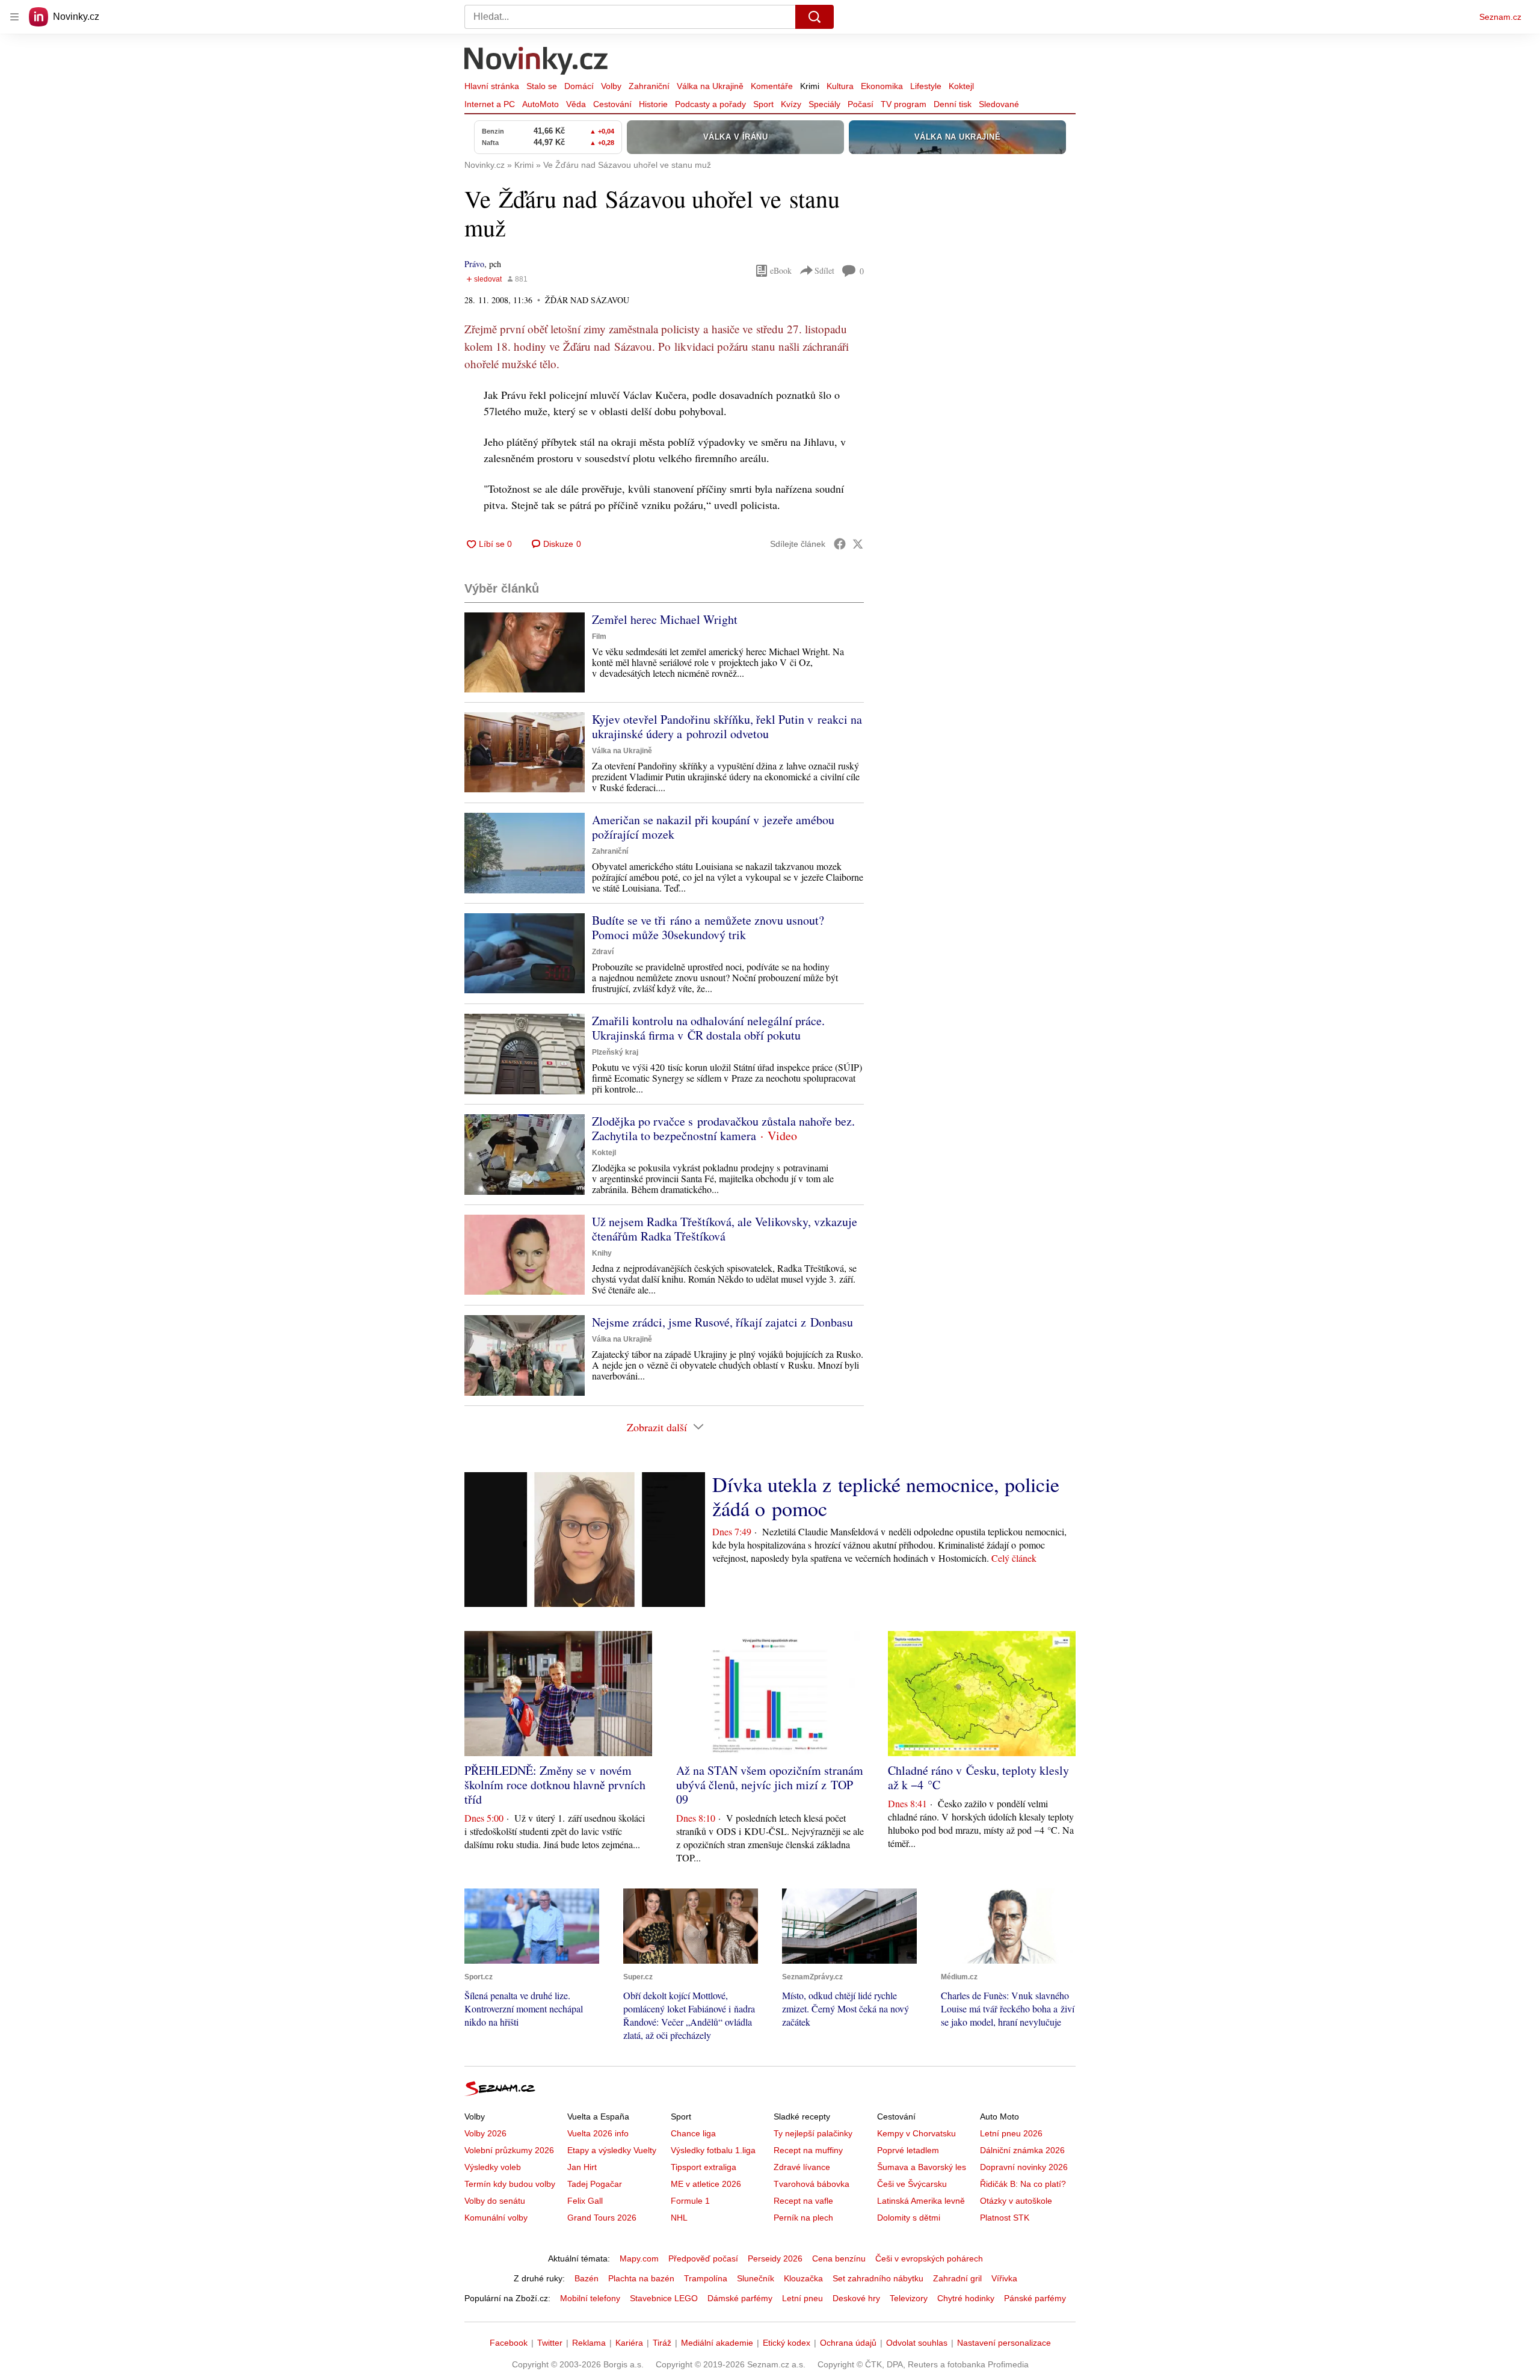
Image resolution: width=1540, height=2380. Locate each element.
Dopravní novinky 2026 (1024, 2167)
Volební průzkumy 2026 (509, 2150)
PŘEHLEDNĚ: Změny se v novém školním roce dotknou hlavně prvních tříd (555, 1785)
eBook (781, 270)
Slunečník (756, 2278)
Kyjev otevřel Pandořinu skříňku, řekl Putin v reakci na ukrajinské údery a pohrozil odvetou (727, 726)
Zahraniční (649, 86)
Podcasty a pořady (710, 104)
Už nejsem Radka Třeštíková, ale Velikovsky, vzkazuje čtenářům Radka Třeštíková (725, 1229)
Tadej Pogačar (595, 2184)
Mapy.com (639, 2258)
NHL (679, 2218)
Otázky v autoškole (1016, 2201)
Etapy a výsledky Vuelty (612, 2150)
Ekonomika (882, 86)
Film (599, 637)
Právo (474, 264)
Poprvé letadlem (908, 2150)
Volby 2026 (485, 2133)
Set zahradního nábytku (878, 2278)
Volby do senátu (495, 2201)
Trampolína (706, 2278)
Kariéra (629, 2343)
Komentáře (772, 86)
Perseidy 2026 (775, 2258)
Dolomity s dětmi (909, 2218)
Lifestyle (926, 86)
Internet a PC (490, 104)
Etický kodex (787, 2343)
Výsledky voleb (493, 2167)
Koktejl (961, 86)
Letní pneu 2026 (1011, 2133)
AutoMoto (541, 104)
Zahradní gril (957, 2278)
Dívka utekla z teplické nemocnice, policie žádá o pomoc (886, 1496)
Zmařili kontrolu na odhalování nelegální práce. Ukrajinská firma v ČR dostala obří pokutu (708, 1028)
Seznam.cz (1500, 17)
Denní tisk (953, 104)
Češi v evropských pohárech (929, 2258)
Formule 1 (690, 2201)
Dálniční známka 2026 (1022, 2150)
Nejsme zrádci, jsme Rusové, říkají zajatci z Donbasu (722, 1322)
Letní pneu (802, 2298)
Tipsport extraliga (704, 2167)
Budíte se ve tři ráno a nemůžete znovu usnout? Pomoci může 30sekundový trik (708, 927)
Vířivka (1004, 2278)
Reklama (589, 2343)
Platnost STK (1005, 2218)
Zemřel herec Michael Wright (665, 619)
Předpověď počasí (703, 2258)
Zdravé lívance (802, 2167)
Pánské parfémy (1035, 2298)
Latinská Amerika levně (921, 2201)
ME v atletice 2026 (706, 2184)
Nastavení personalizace (1004, 2343)
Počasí (861, 104)
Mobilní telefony (590, 2298)
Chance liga (693, 2133)
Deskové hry (856, 2298)
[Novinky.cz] (537, 62)
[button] (525, 652)
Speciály (824, 104)
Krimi (810, 86)
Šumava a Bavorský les (922, 2167)
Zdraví (603, 952)
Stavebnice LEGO (664, 2298)
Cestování (612, 104)
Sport (763, 104)
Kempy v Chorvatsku (916, 2133)
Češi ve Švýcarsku (912, 2184)
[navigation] (14, 17)
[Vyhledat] (815, 17)
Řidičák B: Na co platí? (1023, 2184)
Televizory (909, 2298)
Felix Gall (585, 2201)
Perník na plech (803, 2218)
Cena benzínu (839, 2258)
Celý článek (1014, 1558)
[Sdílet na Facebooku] (840, 544)
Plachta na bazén (641, 2278)
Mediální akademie (717, 2343)
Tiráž (662, 2343)
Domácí (579, 86)
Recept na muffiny (808, 2150)
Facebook (509, 2343)
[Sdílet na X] (858, 544)
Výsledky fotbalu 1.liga (713, 2150)
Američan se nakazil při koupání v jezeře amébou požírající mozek (713, 827)
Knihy (602, 1253)
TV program (904, 104)
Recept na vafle (803, 2201)
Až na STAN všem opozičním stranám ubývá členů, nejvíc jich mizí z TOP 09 (770, 1785)
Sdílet (824, 270)
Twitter (550, 2343)
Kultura (840, 86)
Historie (653, 104)
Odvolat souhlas (917, 2343)
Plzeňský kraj (615, 1052)
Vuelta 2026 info (598, 2133)
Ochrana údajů (848, 2343)
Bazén (587, 2278)
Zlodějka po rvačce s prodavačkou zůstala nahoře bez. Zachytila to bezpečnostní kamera (723, 1128)
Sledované (999, 104)
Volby (611, 86)
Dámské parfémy (740, 2298)
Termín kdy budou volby (510, 2184)
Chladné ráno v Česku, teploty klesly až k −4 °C (978, 1777)
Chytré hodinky (966, 2298)
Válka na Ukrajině (710, 86)
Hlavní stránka (492, 86)
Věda (576, 104)
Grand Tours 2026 (602, 2218)
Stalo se (542, 86)
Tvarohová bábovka (812, 2184)
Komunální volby (496, 2218)
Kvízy (791, 104)
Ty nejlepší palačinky (813, 2133)
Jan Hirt (582, 2167)
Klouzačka (803, 2278)
